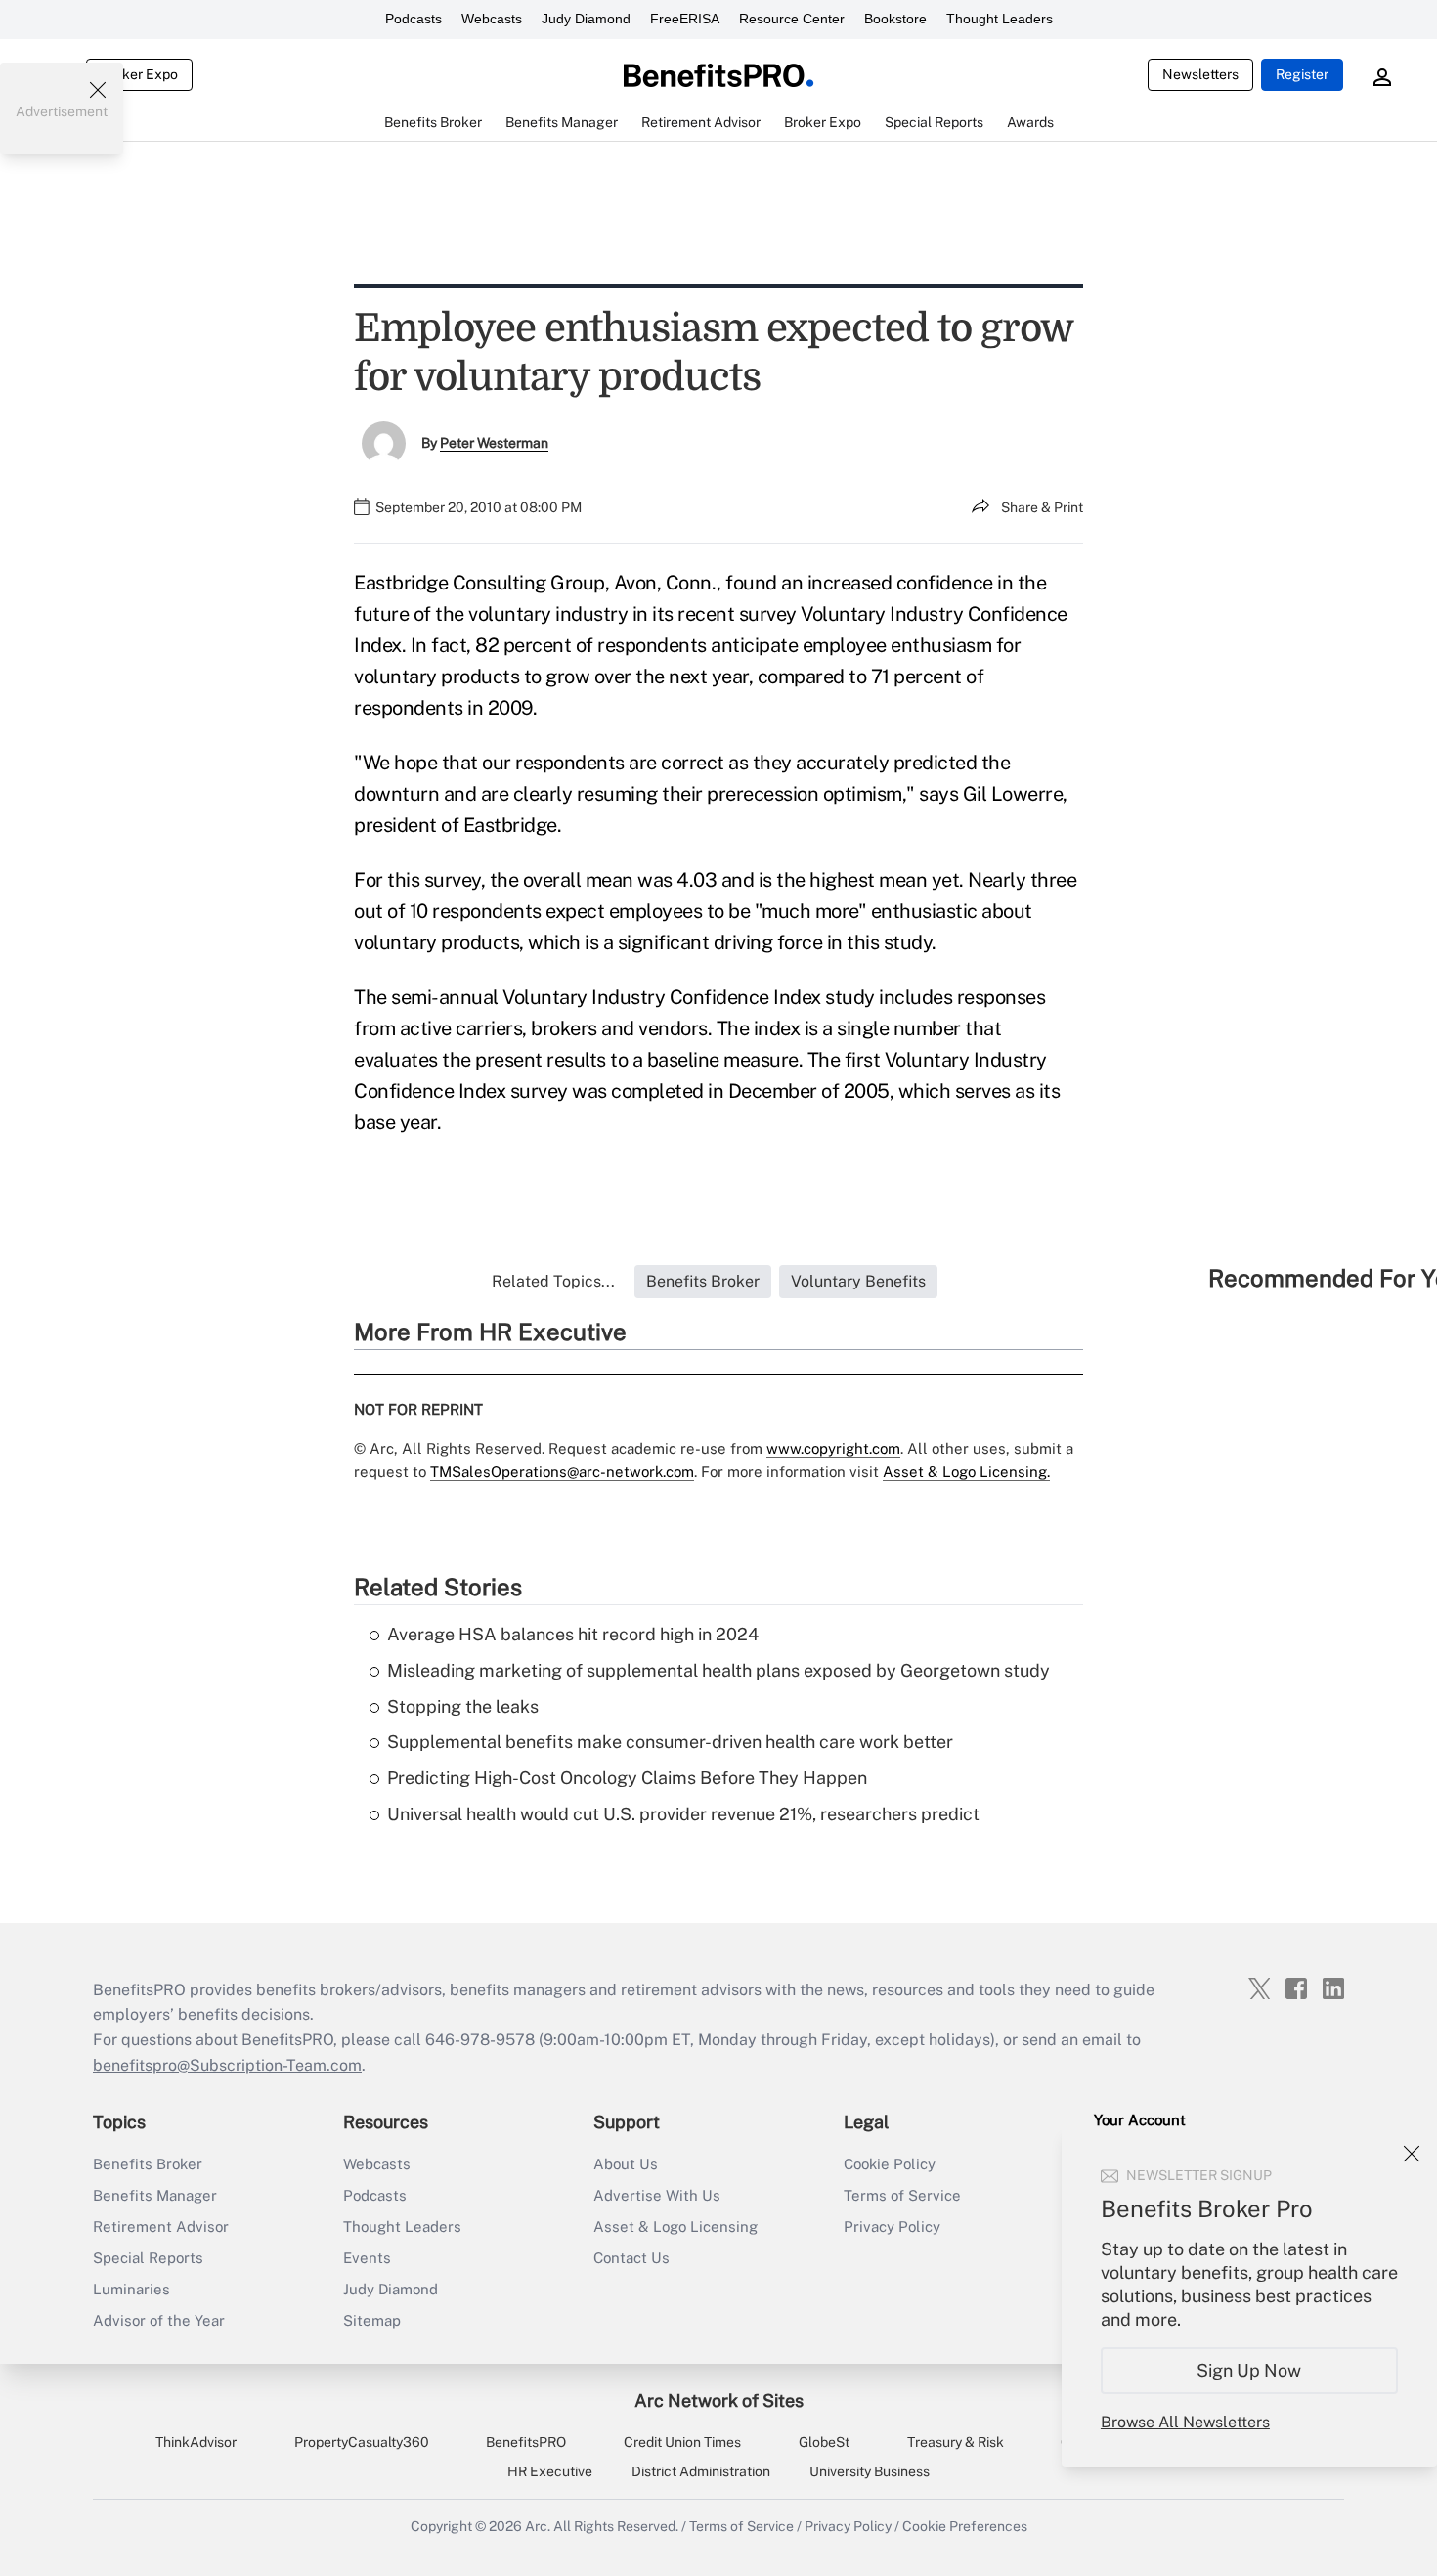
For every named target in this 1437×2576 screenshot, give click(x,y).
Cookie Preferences (965, 2526)
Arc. (538, 2526)
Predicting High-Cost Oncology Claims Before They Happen (627, 1778)
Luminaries (131, 2289)
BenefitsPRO (526, 2442)
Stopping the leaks (463, 1706)
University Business (870, 2471)
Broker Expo (139, 74)
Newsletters (1200, 74)
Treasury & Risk (956, 2442)
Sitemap (372, 2320)
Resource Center (792, 19)
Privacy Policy (892, 2227)
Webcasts (492, 19)
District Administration (701, 2471)
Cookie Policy (890, 2164)
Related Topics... (553, 1281)
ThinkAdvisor (196, 2442)
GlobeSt (824, 2442)
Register (1302, 74)
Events (367, 2258)
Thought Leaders (1000, 19)
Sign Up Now (1250, 2370)
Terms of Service (902, 2195)
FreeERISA (685, 19)
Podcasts (414, 19)
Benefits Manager (155, 2195)
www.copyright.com (833, 1448)
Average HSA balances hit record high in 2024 (573, 1634)
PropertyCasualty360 (362, 2442)
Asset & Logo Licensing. (966, 1472)
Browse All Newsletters (1185, 2422)
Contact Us (631, 2258)
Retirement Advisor (161, 2227)
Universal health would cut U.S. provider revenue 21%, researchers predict (683, 1814)
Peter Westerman (494, 443)
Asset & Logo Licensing (675, 2227)
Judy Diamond (586, 19)
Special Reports (148, 2258)
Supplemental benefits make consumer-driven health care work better (670, 1742)
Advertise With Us (657, 2195)
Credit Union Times (682, 2442)
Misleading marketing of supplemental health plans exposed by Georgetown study (718, 1670)
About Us (626, 2164)
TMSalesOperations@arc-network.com (562, 1472)
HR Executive (550, 2471)
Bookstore (895, 19)
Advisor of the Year (159, 2320)
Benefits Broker (148, 2164)
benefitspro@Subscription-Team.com (227, 2065)
